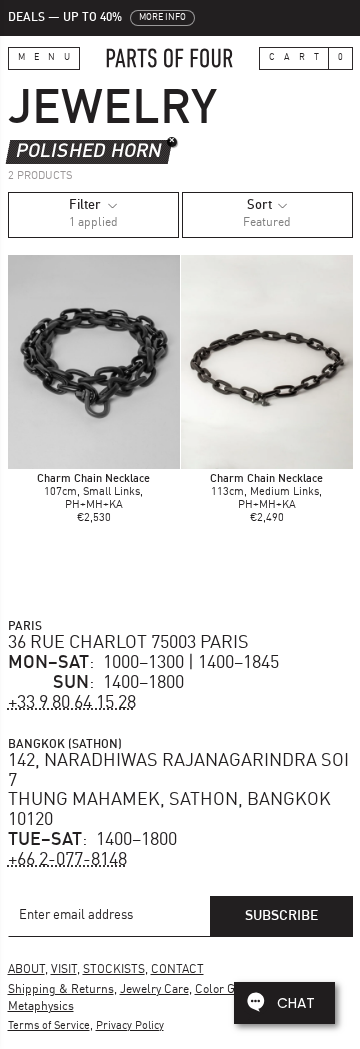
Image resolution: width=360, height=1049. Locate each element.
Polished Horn (89, 151)
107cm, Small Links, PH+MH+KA (93, 492)
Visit (64, 970)
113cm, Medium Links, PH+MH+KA (266, 492)
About (26, 970)
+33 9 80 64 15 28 (72, 703)
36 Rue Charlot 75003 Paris (128, 643)
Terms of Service (49, 1026)
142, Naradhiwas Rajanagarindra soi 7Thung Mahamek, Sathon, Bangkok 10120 (178, 790)
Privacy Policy (130, 1026)
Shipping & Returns (61, 990)
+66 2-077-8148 (67, 860)
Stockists (114, 970)
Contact (177, 970)
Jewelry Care (154, 990)
